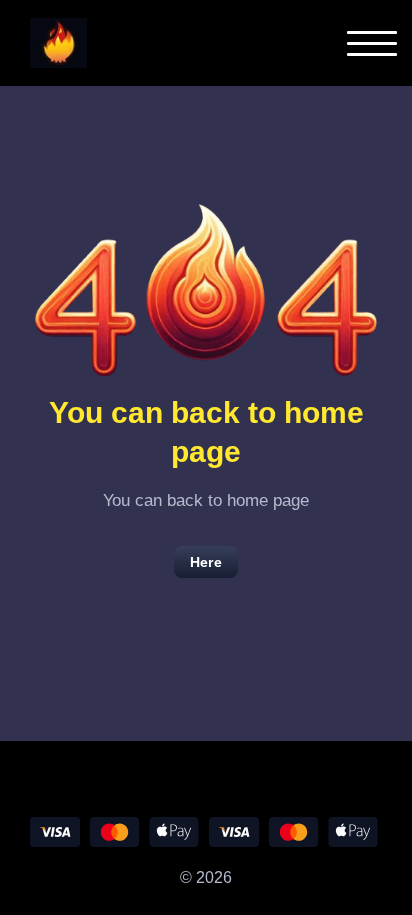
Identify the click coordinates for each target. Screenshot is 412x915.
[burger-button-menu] (372, 43)
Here (206, 562)
